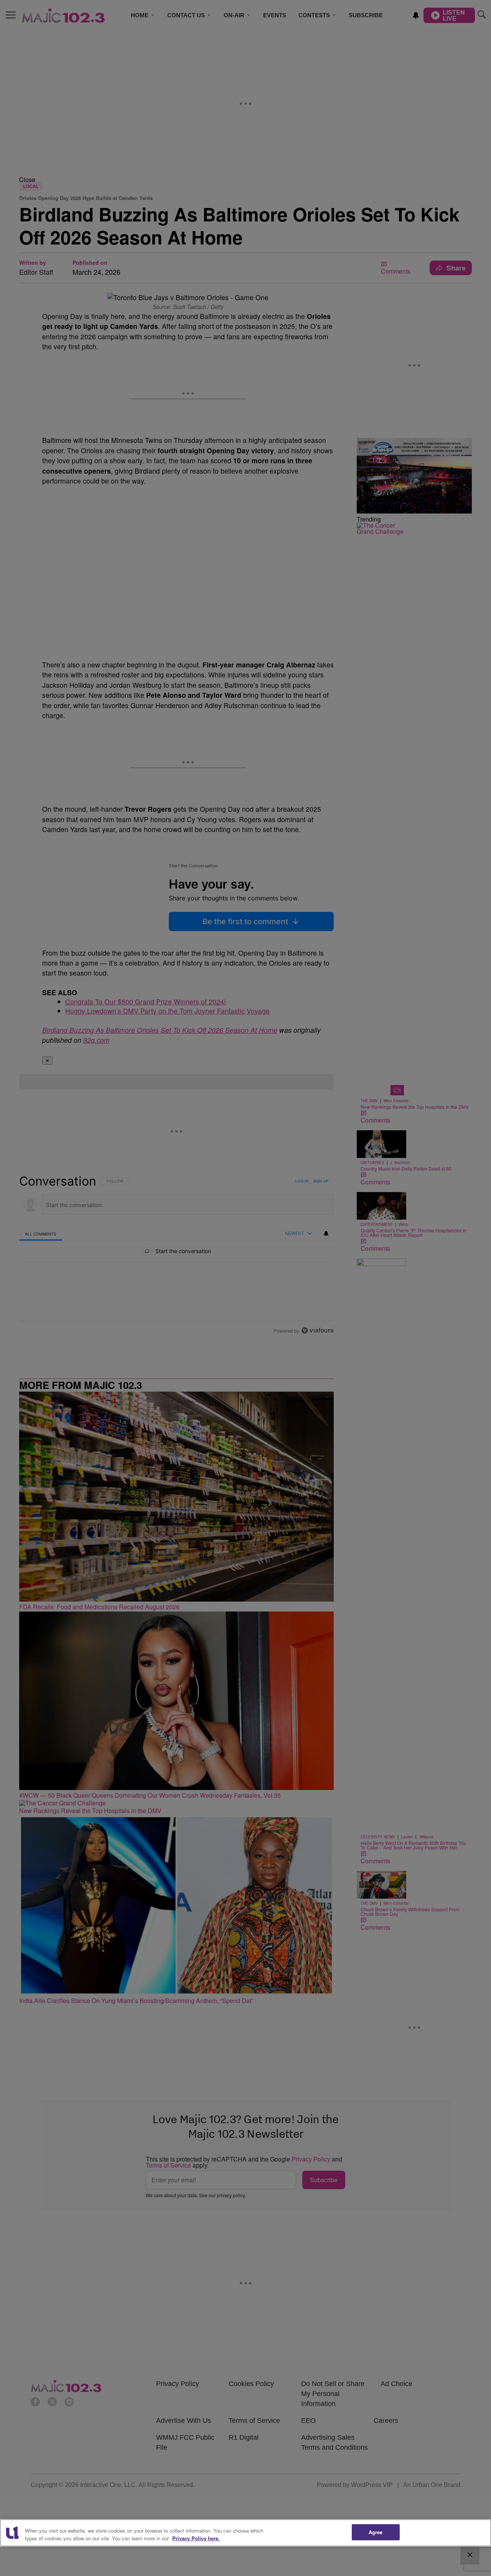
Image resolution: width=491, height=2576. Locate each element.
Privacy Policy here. (196, 2538)
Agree (376, 2532)
